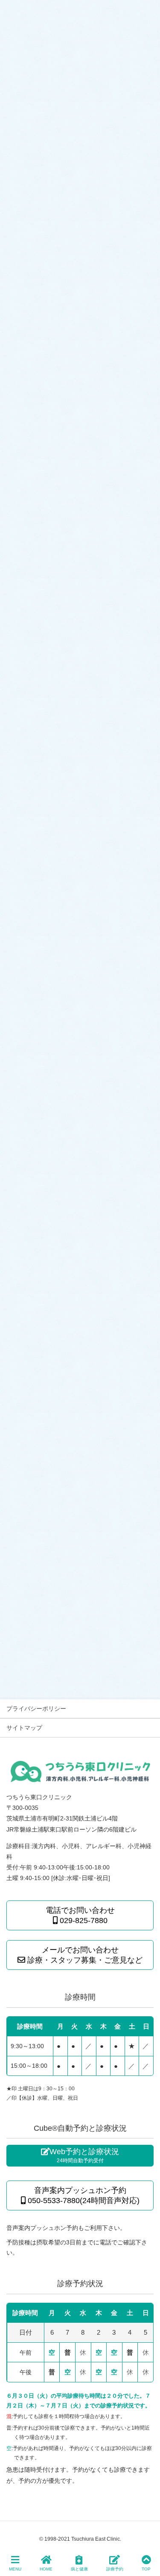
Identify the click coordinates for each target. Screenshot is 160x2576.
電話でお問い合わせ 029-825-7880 (80, 1915)
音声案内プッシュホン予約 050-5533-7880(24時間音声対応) (83, 2195)
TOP (146, 2569)
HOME (46, 2569)
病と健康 (79, 2569)
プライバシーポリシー (36, 1709)
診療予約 (115, 2569)
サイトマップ (24, 1728)
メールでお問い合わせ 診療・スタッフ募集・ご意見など (84, 1955)
